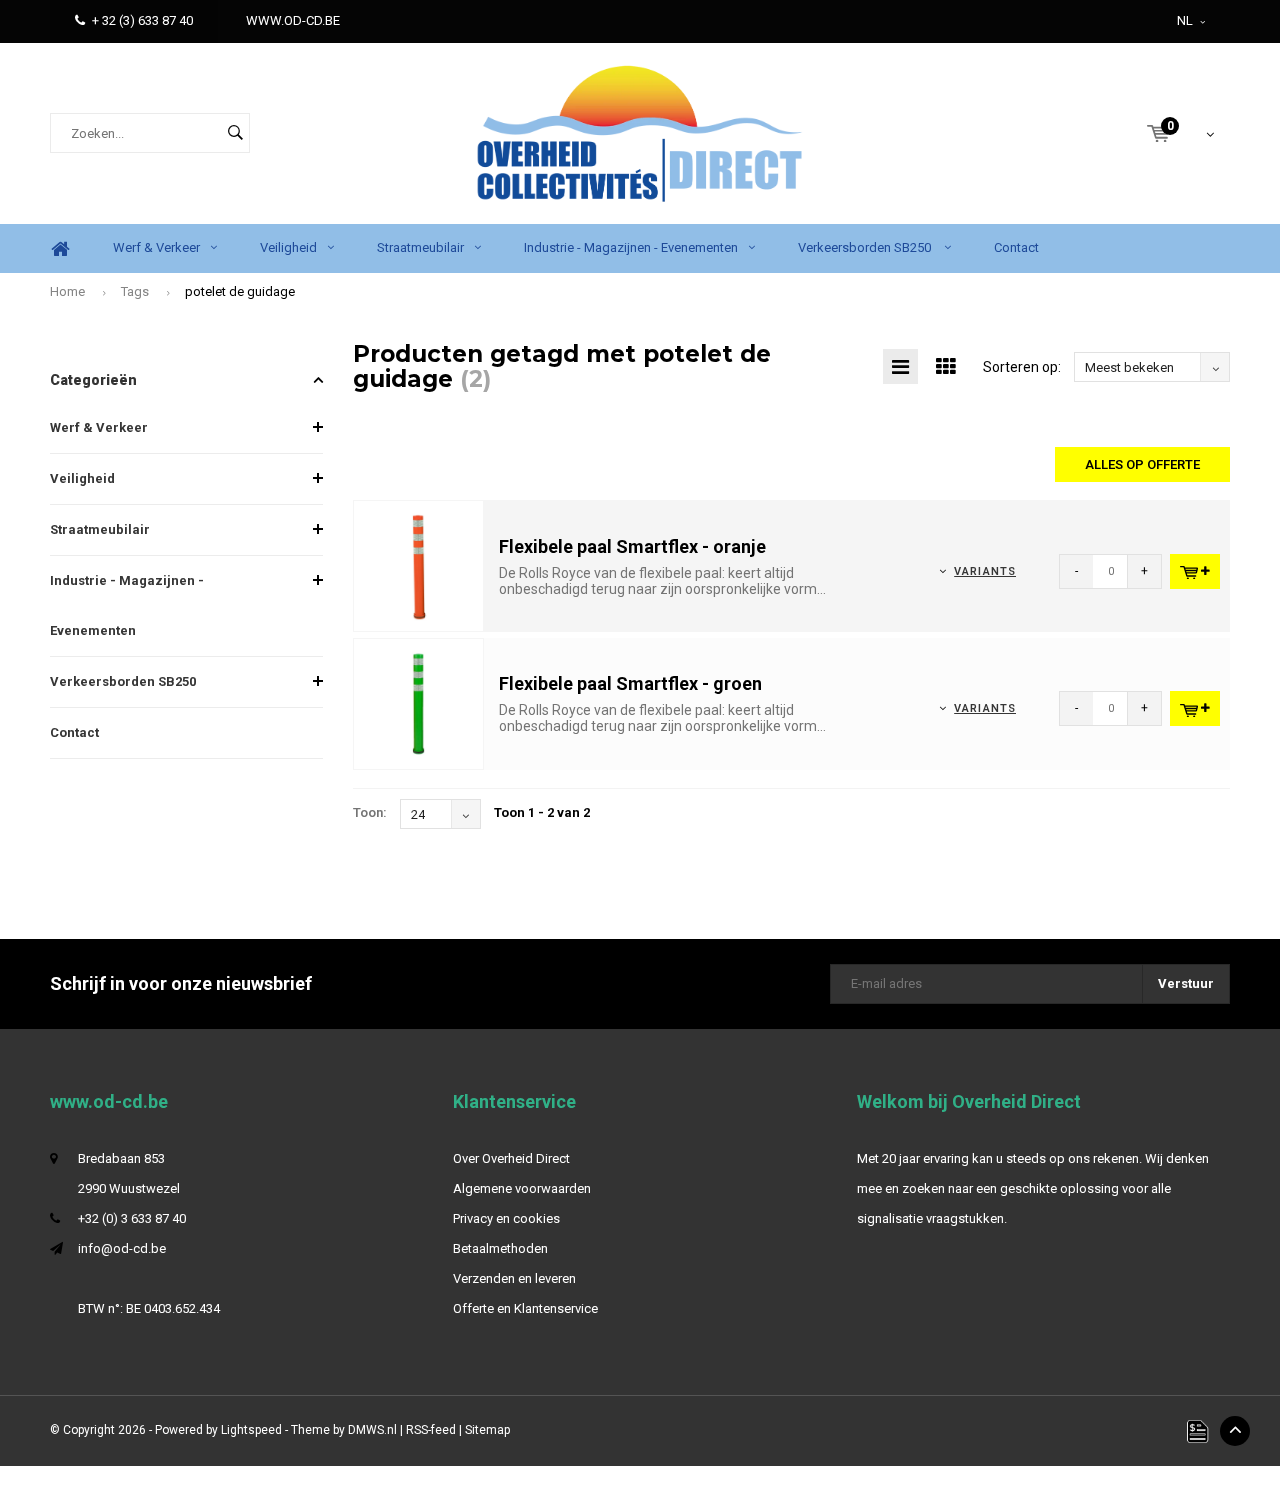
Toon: (370, 812)
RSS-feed (431, 1430)
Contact (1016, 247)
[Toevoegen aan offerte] (1195, 571)
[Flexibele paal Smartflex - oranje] (419, 565)
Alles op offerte (1142, 464)
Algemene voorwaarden (522, 1188)
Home (60, 248)
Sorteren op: (1022, 367)
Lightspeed (251, 1430)
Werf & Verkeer (156, 247)
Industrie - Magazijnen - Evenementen (631, 247)
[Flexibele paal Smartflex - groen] (419, 702)
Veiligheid (288, 247)
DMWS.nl (372, 1430)
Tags (135, 291)
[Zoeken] (235, 133)
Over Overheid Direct (511, 1158)
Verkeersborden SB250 (866, 247)
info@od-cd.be (122, 1248)
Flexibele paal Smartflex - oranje (632, 546)
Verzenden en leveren (514, 1278)
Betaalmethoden (500, 1248)
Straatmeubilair (420, 247)
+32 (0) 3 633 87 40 (132, 1218)
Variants (985, 571)
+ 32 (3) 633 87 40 (142, 20)
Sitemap (487, 1430)
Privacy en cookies (506, 1218)
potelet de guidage (240, 291)
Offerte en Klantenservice (525, 1308)
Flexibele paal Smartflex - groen (630, 683)
